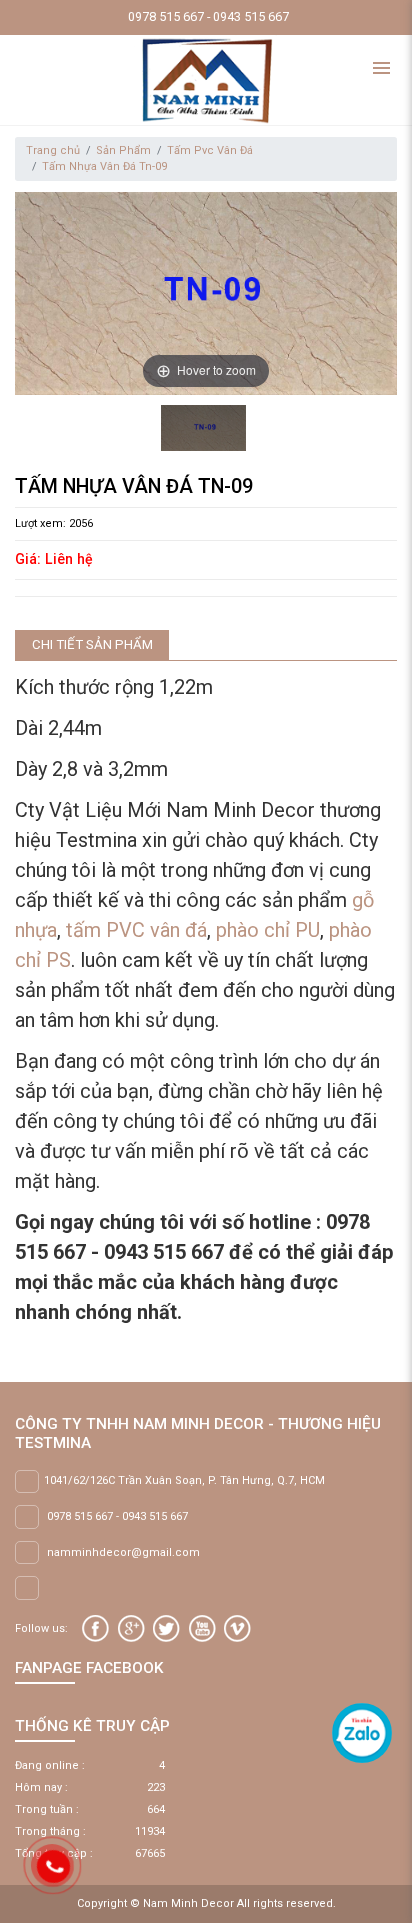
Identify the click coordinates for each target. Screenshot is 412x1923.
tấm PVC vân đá (136, 930)
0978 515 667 (80, 1516)
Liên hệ (69, 559)
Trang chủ (53, 150)
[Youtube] (202, 1628)
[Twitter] (166, 1628)
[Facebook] (95, 1628)
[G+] (131, 1628)
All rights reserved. (286, 1903)
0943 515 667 (155, 1516)
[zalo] (362, 1732)
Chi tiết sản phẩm (92, 644)
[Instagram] (237, 1628)
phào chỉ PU (268, 930)
